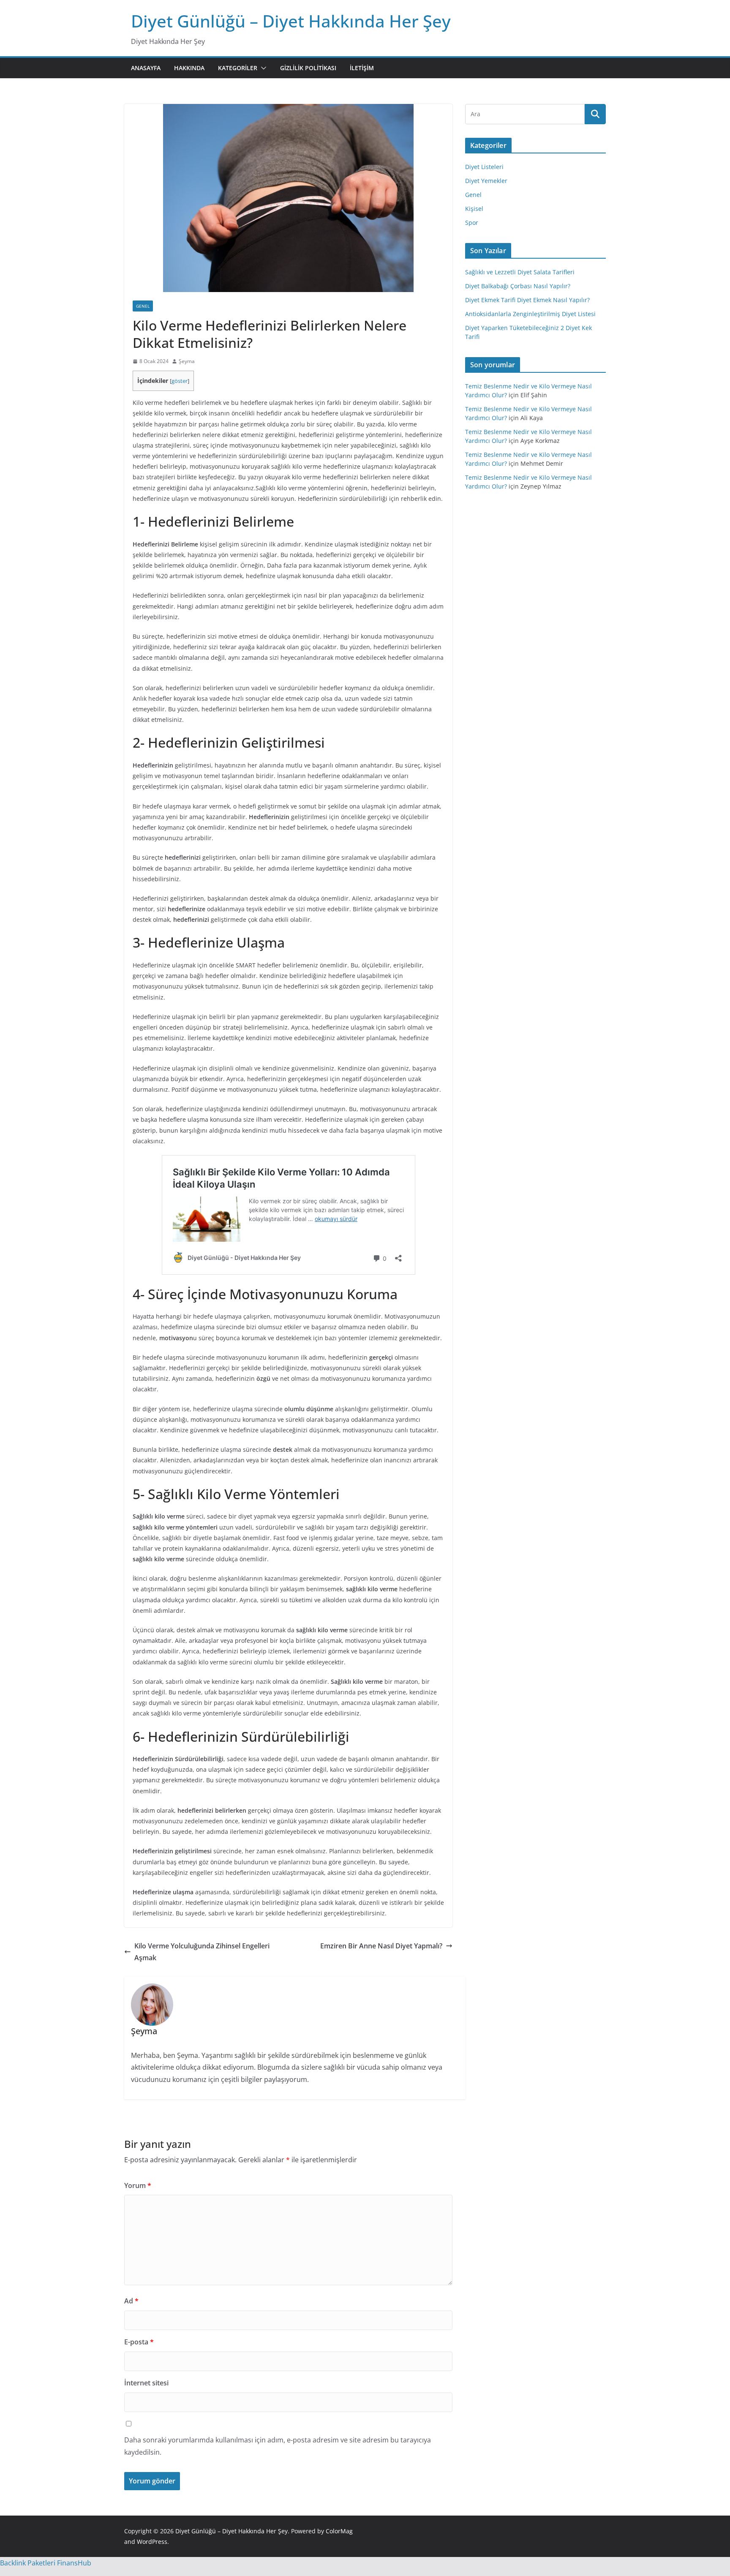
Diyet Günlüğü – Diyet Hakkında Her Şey (291, 21)
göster (180, 381)
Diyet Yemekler (486, 181)
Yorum (138, 2185)
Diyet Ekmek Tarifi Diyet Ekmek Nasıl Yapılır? (527, 300)
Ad (131, 2301)
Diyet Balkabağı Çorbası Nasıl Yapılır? (518, 286)
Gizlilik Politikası (308, 68)
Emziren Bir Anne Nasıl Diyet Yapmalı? (381, 1946)
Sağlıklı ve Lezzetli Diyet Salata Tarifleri (520, 272)
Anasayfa (146, 68)
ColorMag (339, 2531)
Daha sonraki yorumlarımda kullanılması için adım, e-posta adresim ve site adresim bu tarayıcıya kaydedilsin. (278, 2446)
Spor (472, 223)
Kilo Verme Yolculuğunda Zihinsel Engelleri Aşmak (202, 1952)
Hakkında (189, 68)
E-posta (139, 2342)
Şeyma (187, 361)
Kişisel (474, 209)
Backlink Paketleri (28, 2563)
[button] (262, 68)
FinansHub (74, 2563)
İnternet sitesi (146, 2383)
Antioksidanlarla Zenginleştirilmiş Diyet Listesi (530, 314)
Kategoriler (238, 68)
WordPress (152, 2542)
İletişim (362, 68)
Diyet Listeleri (484, 167)
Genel (143, 306)
